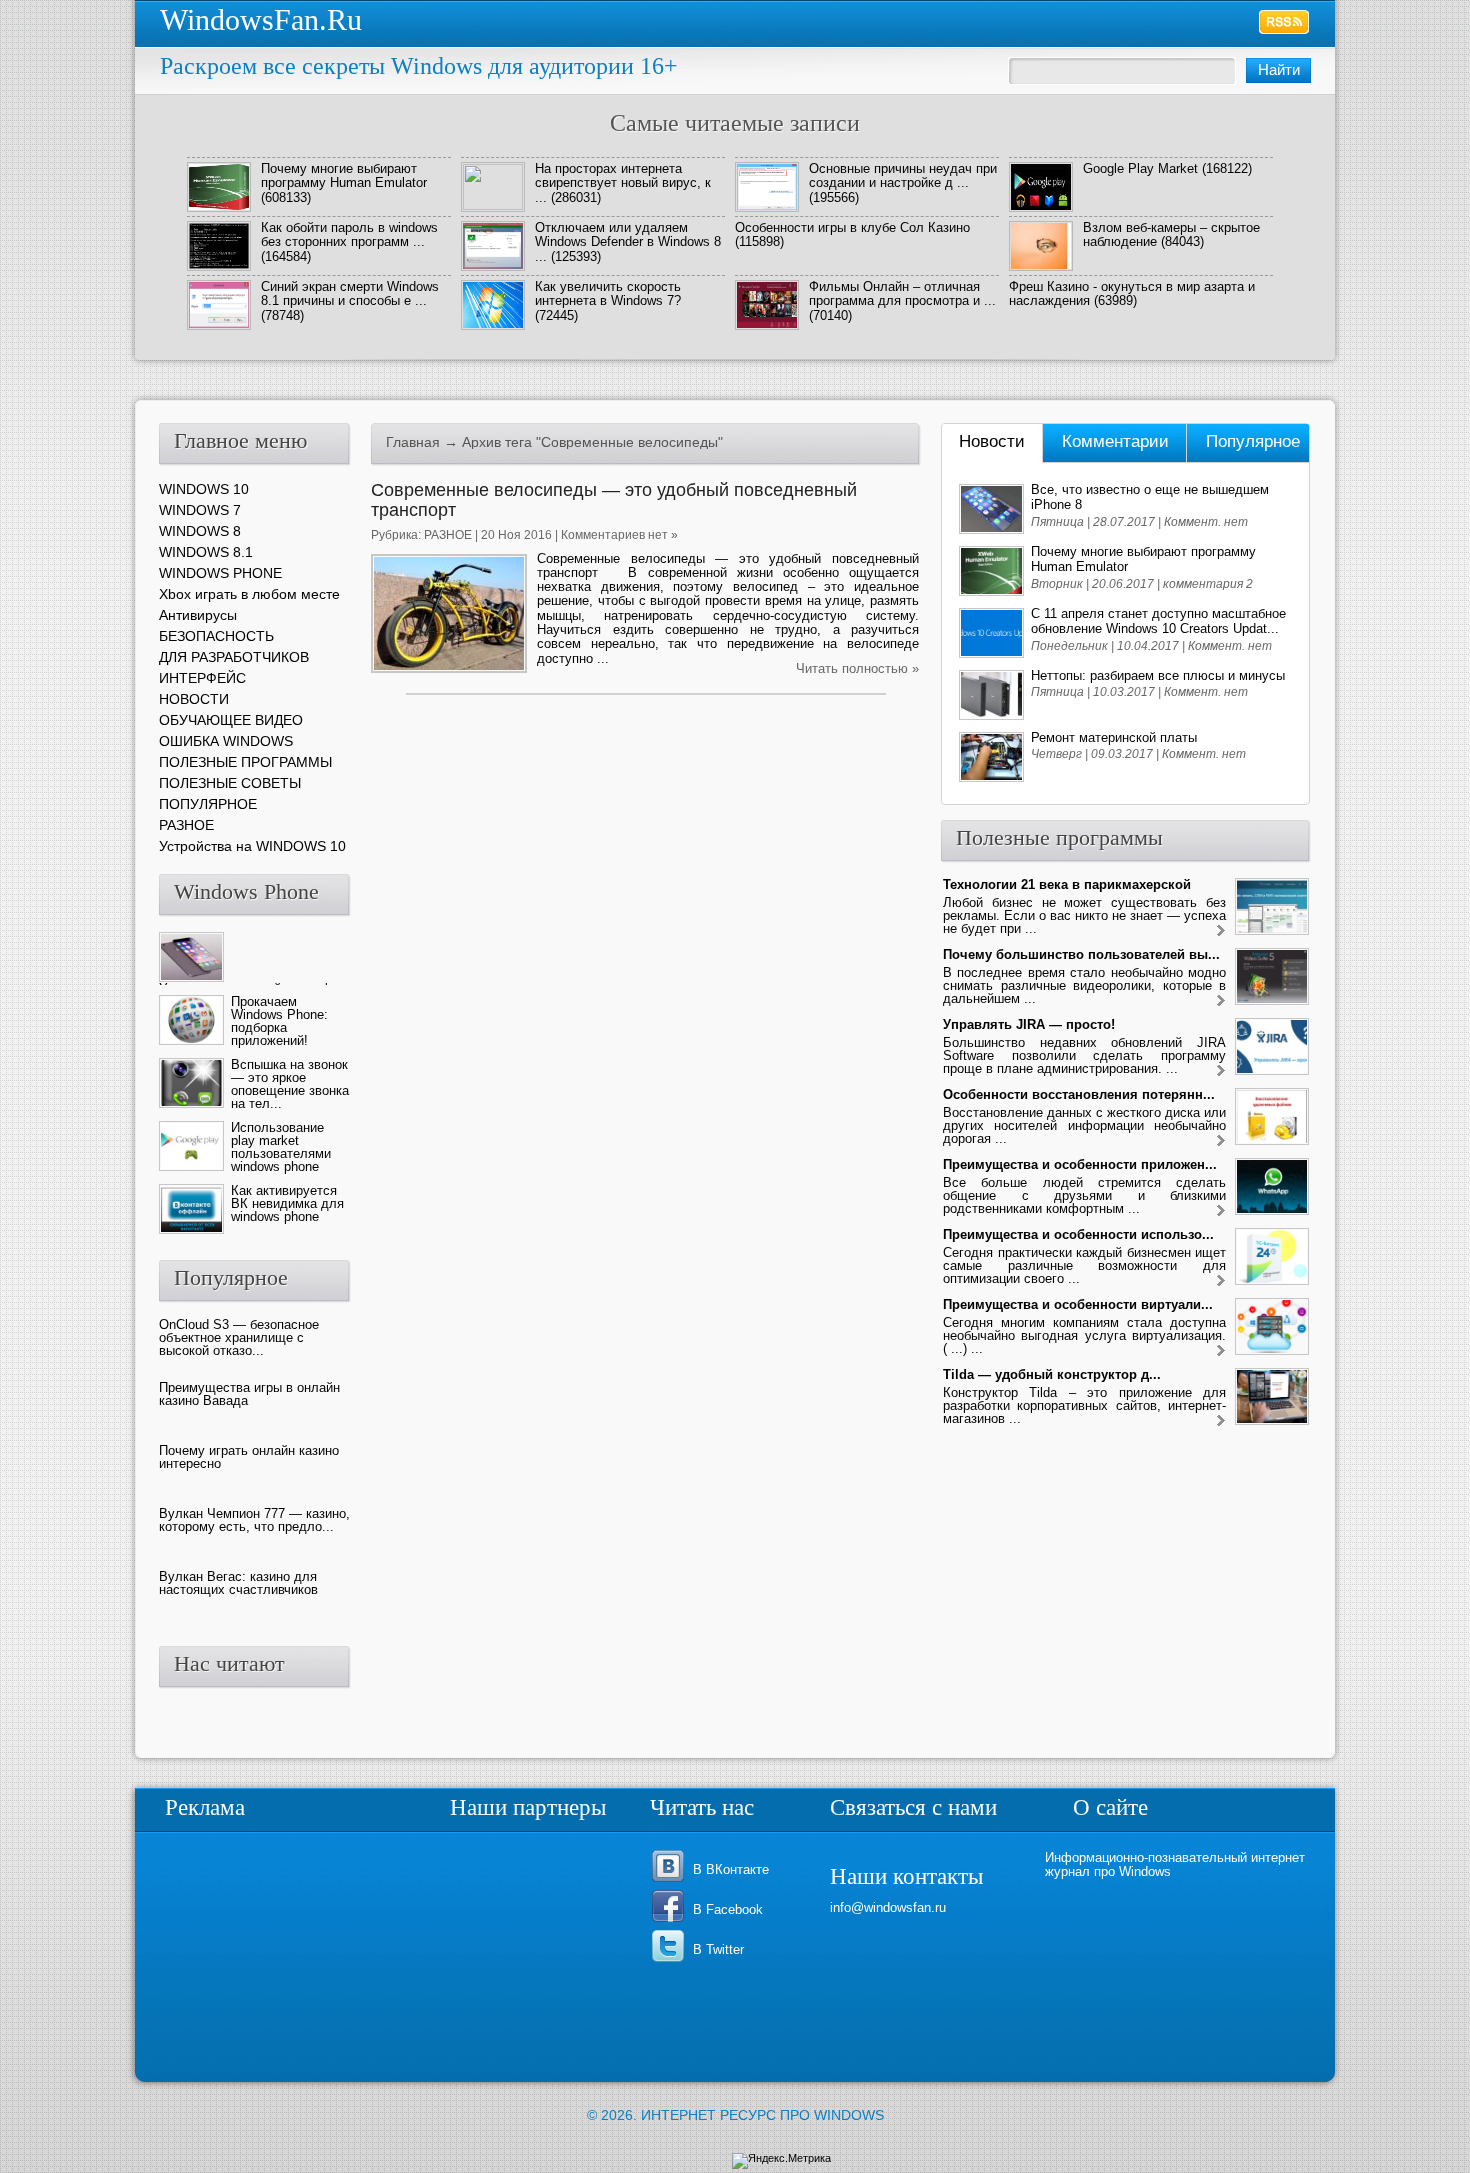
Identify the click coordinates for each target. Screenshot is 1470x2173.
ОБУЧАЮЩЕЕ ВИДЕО (231, 720)
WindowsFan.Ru (261, 19)
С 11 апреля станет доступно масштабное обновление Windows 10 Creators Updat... (1158, 621)
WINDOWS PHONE (220, 573)
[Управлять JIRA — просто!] (1221, 1071)
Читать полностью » (857, 668)
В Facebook (728, 1909)
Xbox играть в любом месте (249, 594)
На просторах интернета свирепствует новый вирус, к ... (623, 183)
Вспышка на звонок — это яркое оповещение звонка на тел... (290, 1084)
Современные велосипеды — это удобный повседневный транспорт (614, 500)
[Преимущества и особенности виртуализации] (1221, 1351)
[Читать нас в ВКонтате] (671, 1880)
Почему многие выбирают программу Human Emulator (344, 175)
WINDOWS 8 (200, 531)
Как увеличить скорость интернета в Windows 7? (608, 293)
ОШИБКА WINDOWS (226, 741)
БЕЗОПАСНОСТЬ (216, 636)
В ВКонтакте (731, 1869)
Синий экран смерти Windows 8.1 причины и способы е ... (350, 293)
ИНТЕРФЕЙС (202, 678)
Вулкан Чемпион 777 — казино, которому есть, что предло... (254, 1520)
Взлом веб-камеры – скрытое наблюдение (1171, 234)
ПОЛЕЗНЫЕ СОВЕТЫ (230, 783)
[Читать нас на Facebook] (671, 1920)
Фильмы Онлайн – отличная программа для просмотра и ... (902, 293)
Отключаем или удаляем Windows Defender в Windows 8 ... (628, 242)
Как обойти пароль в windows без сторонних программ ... (349, 234)
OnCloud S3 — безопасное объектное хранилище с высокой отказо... (239, 1337)
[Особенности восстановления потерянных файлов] (1221, 1141)
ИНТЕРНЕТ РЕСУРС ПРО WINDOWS (762, 2115)
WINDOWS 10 (204, 489)
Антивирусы (198, 615)
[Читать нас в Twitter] (671, 1960)
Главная (413, 442)
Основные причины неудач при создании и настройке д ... (903, 175)
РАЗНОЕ (448, 535)
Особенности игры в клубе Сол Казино (852, 227)
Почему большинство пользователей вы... (1081, 954)
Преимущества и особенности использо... (1078, 1234)
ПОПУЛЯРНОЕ (208, 804)
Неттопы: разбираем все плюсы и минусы (1158, 675)
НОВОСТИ (194, 699)
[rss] (1284, 22)
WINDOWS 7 (200, 510)
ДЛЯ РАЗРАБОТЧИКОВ (234, 657)
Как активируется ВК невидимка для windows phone (287, 1203)
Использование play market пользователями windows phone (281, 1147)
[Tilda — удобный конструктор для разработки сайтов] (1221, 1421)
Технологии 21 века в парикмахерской (1067, 884)
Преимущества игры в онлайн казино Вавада (249, 1394)
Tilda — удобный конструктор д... (1052, 1374)
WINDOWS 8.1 (206, 552)
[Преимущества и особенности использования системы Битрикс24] (1221, 1281)
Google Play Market (1140, 168)
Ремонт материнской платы (1114, 737)
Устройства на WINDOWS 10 (252, 846)
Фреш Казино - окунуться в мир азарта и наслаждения (1132, 293)
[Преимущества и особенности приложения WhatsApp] (1221, 1211)
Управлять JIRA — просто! (1029, 1024)
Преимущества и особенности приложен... (1080, 1164)
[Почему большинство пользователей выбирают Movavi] (1221, 1001)
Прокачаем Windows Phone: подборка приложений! (279, 1021)
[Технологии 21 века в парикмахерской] (1221, 931)
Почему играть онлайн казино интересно (249, 1457)
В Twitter (718, 1949)
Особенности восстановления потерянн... (1079, 1094)
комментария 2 (1208, 584)
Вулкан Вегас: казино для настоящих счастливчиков (238, 1583)
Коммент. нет (1206, 522)
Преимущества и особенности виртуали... (1078, 1304)
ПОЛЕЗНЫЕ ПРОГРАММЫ (245, 762)
